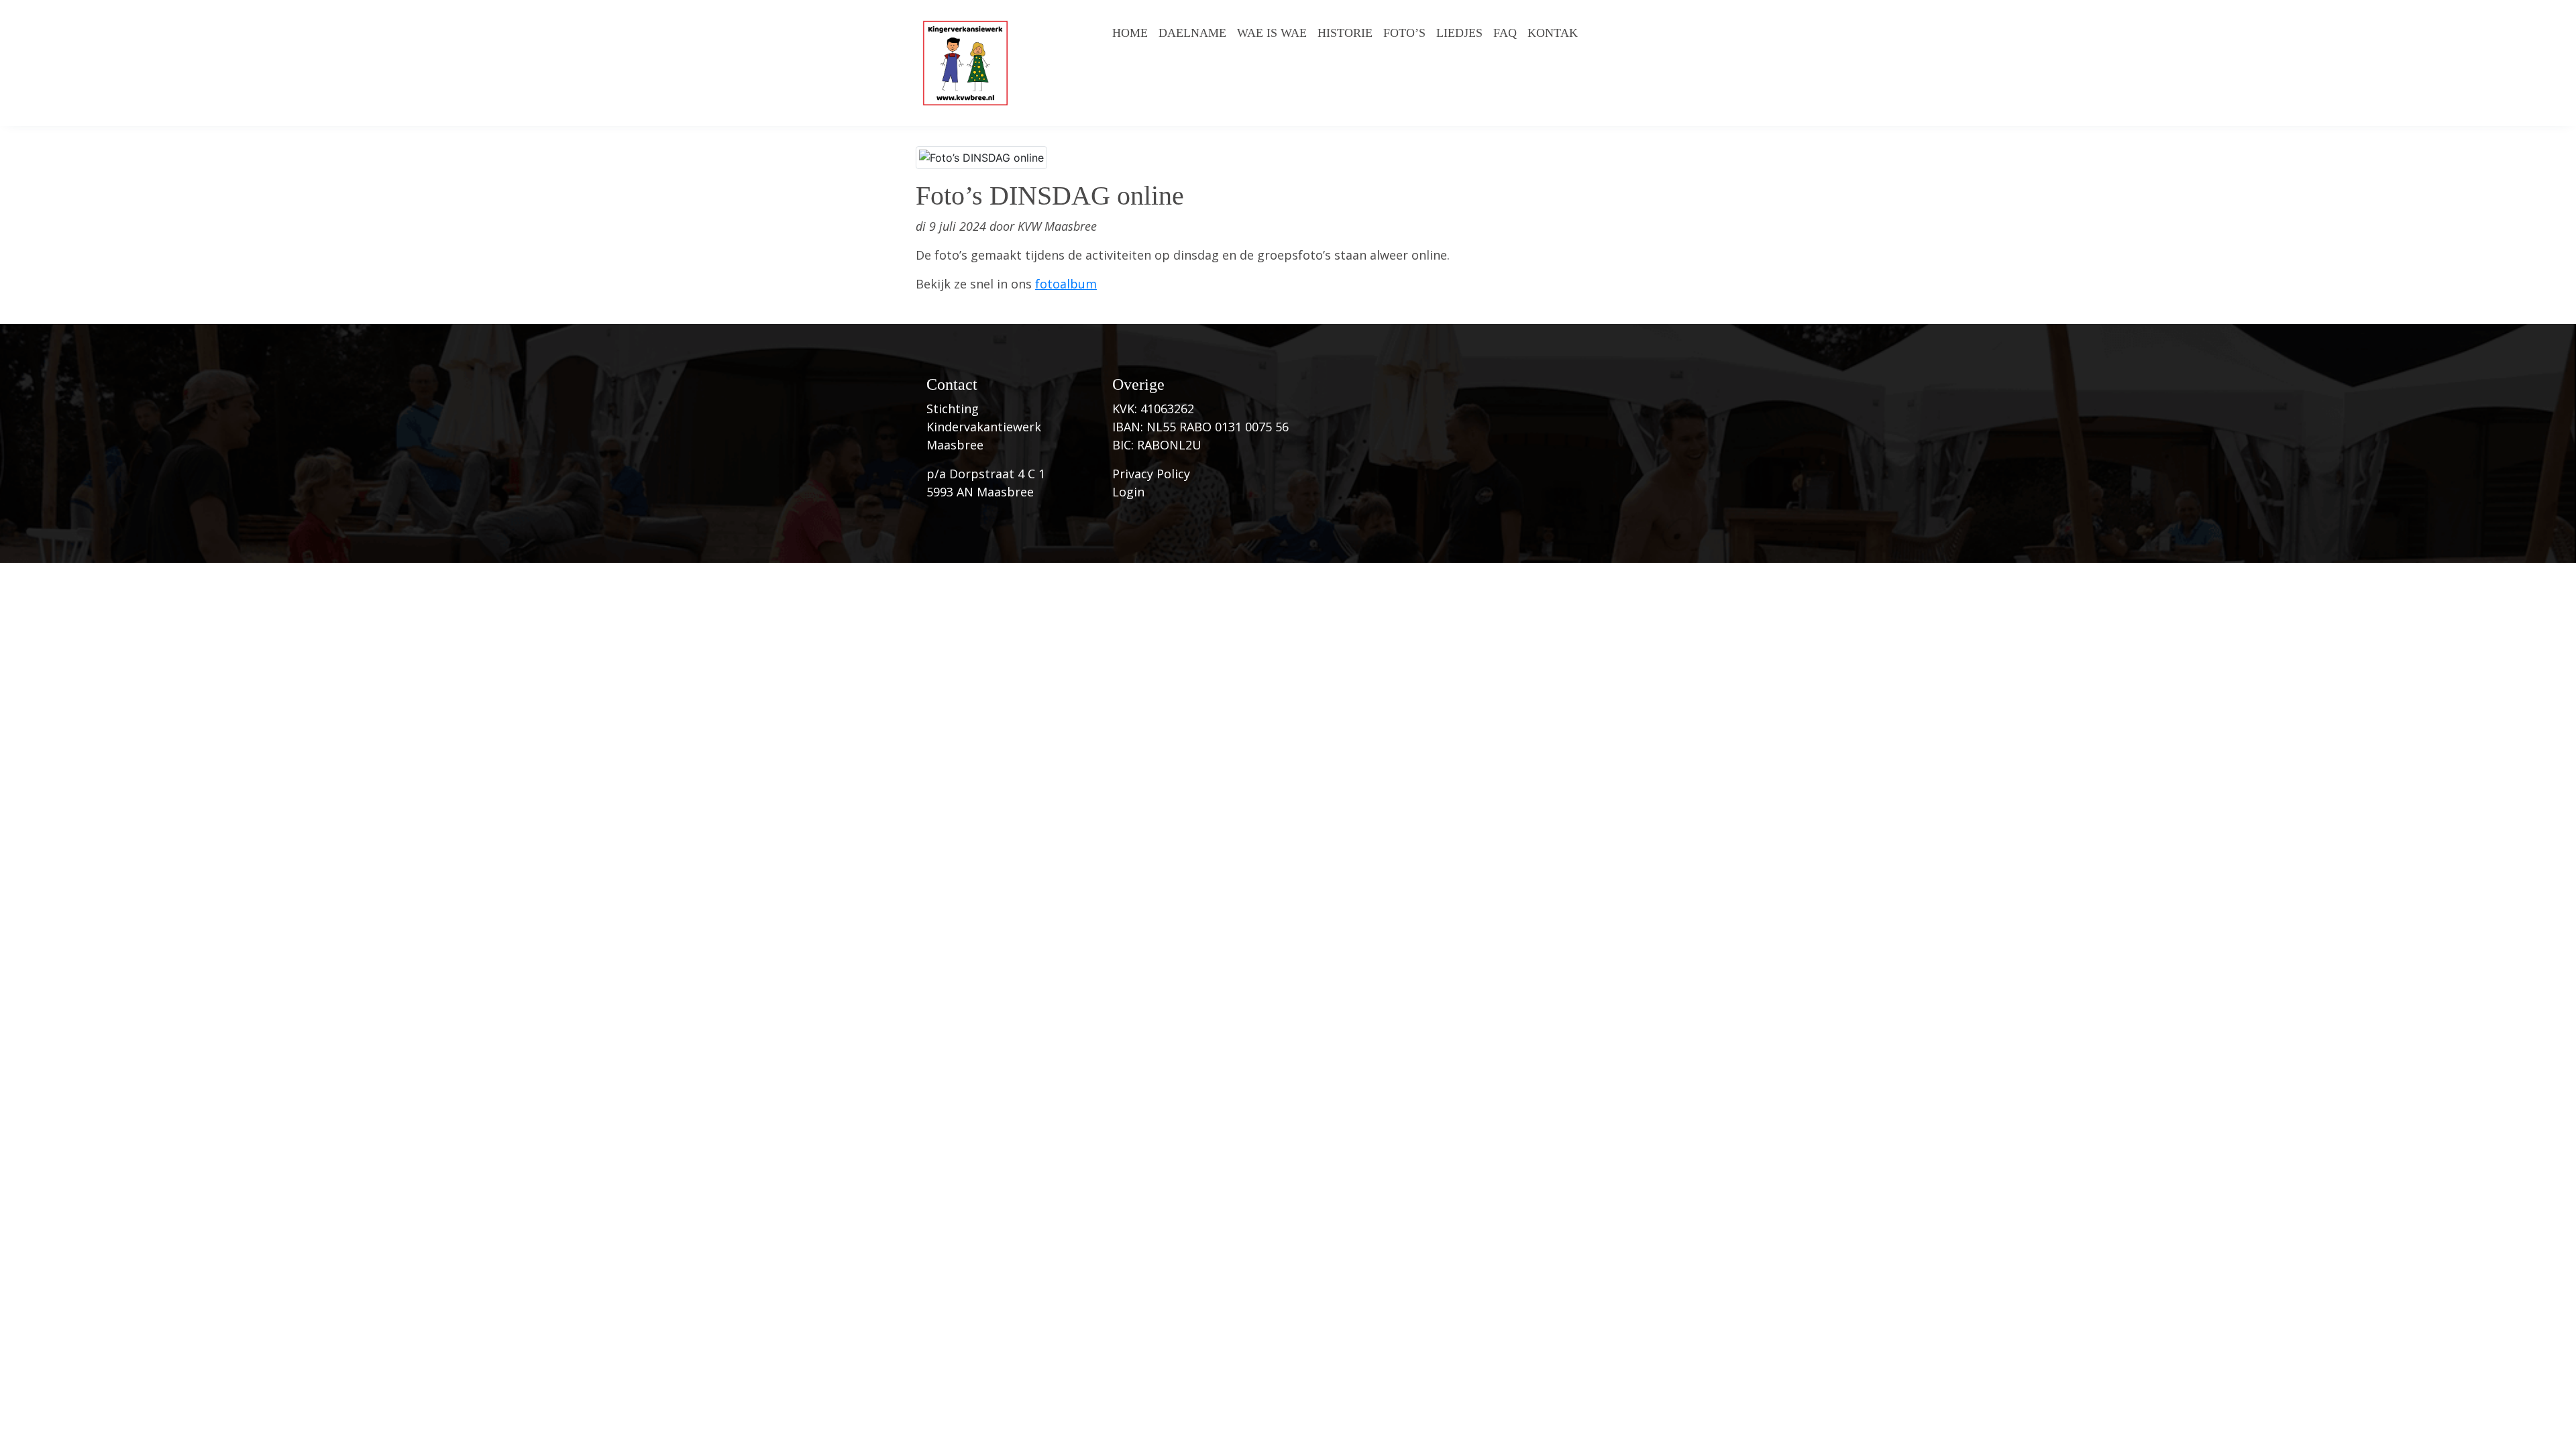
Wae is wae (1272, 33)
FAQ (1505, 33)
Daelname (1192, 33)
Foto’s (1404, 33)
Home (1130, 33)
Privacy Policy (1151, 474)
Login (1128, 492)
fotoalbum (1066, 284)
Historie (1345, 33)
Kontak (1553, 33)
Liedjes (1459, 33)
